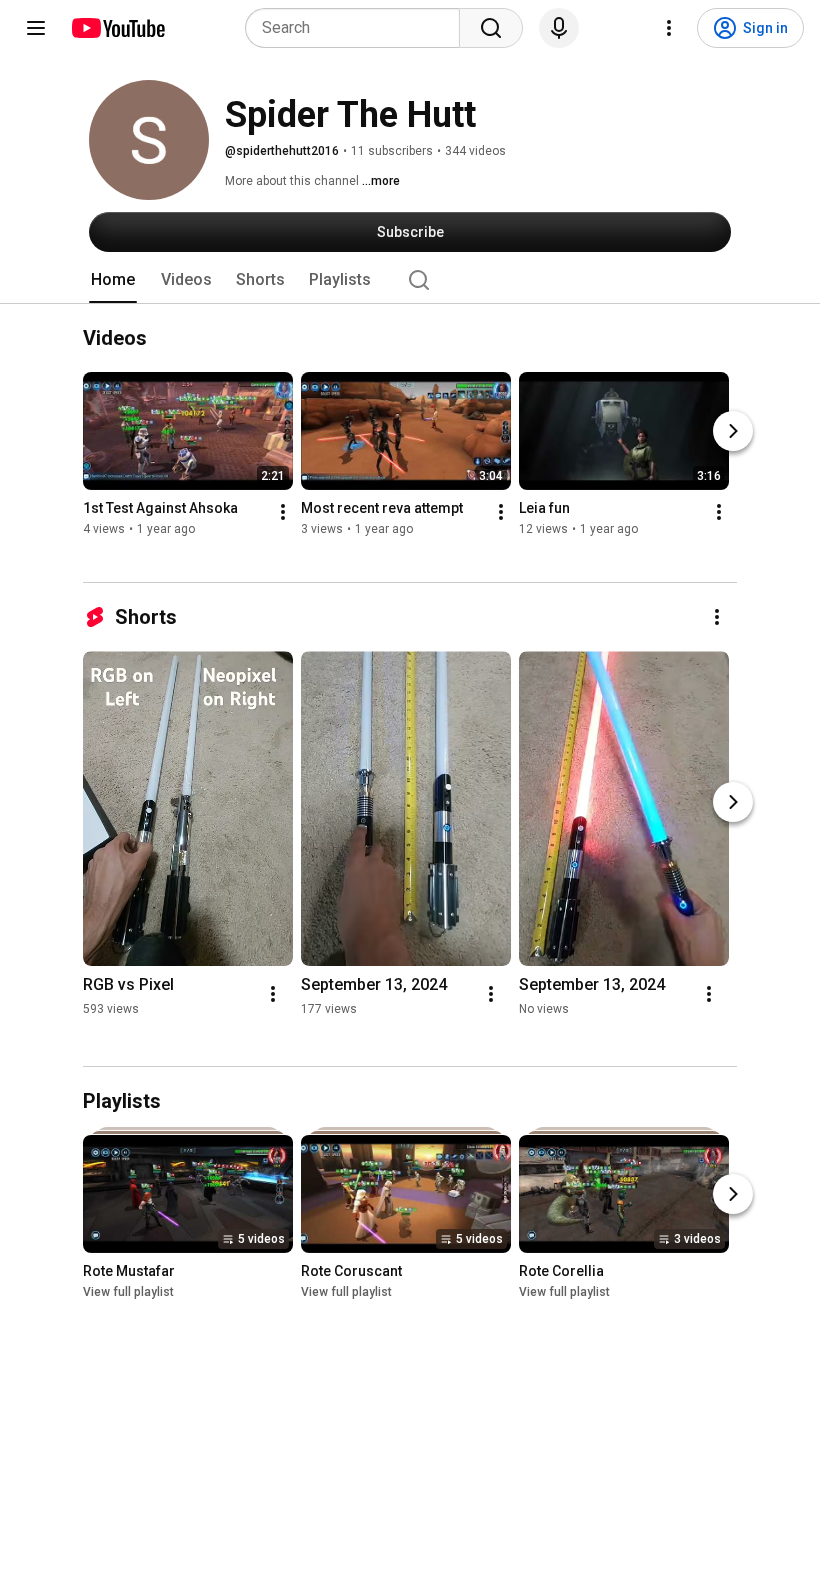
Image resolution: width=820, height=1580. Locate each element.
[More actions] (283, 512)
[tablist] (410, 280)
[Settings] (669, 28)
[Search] (491, 28)
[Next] (733, 431)
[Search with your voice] (559, 28)
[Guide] (36, 28)
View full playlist (128, 1292)
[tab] (113, 280)
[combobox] (358, 28)
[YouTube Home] (117, 28)
